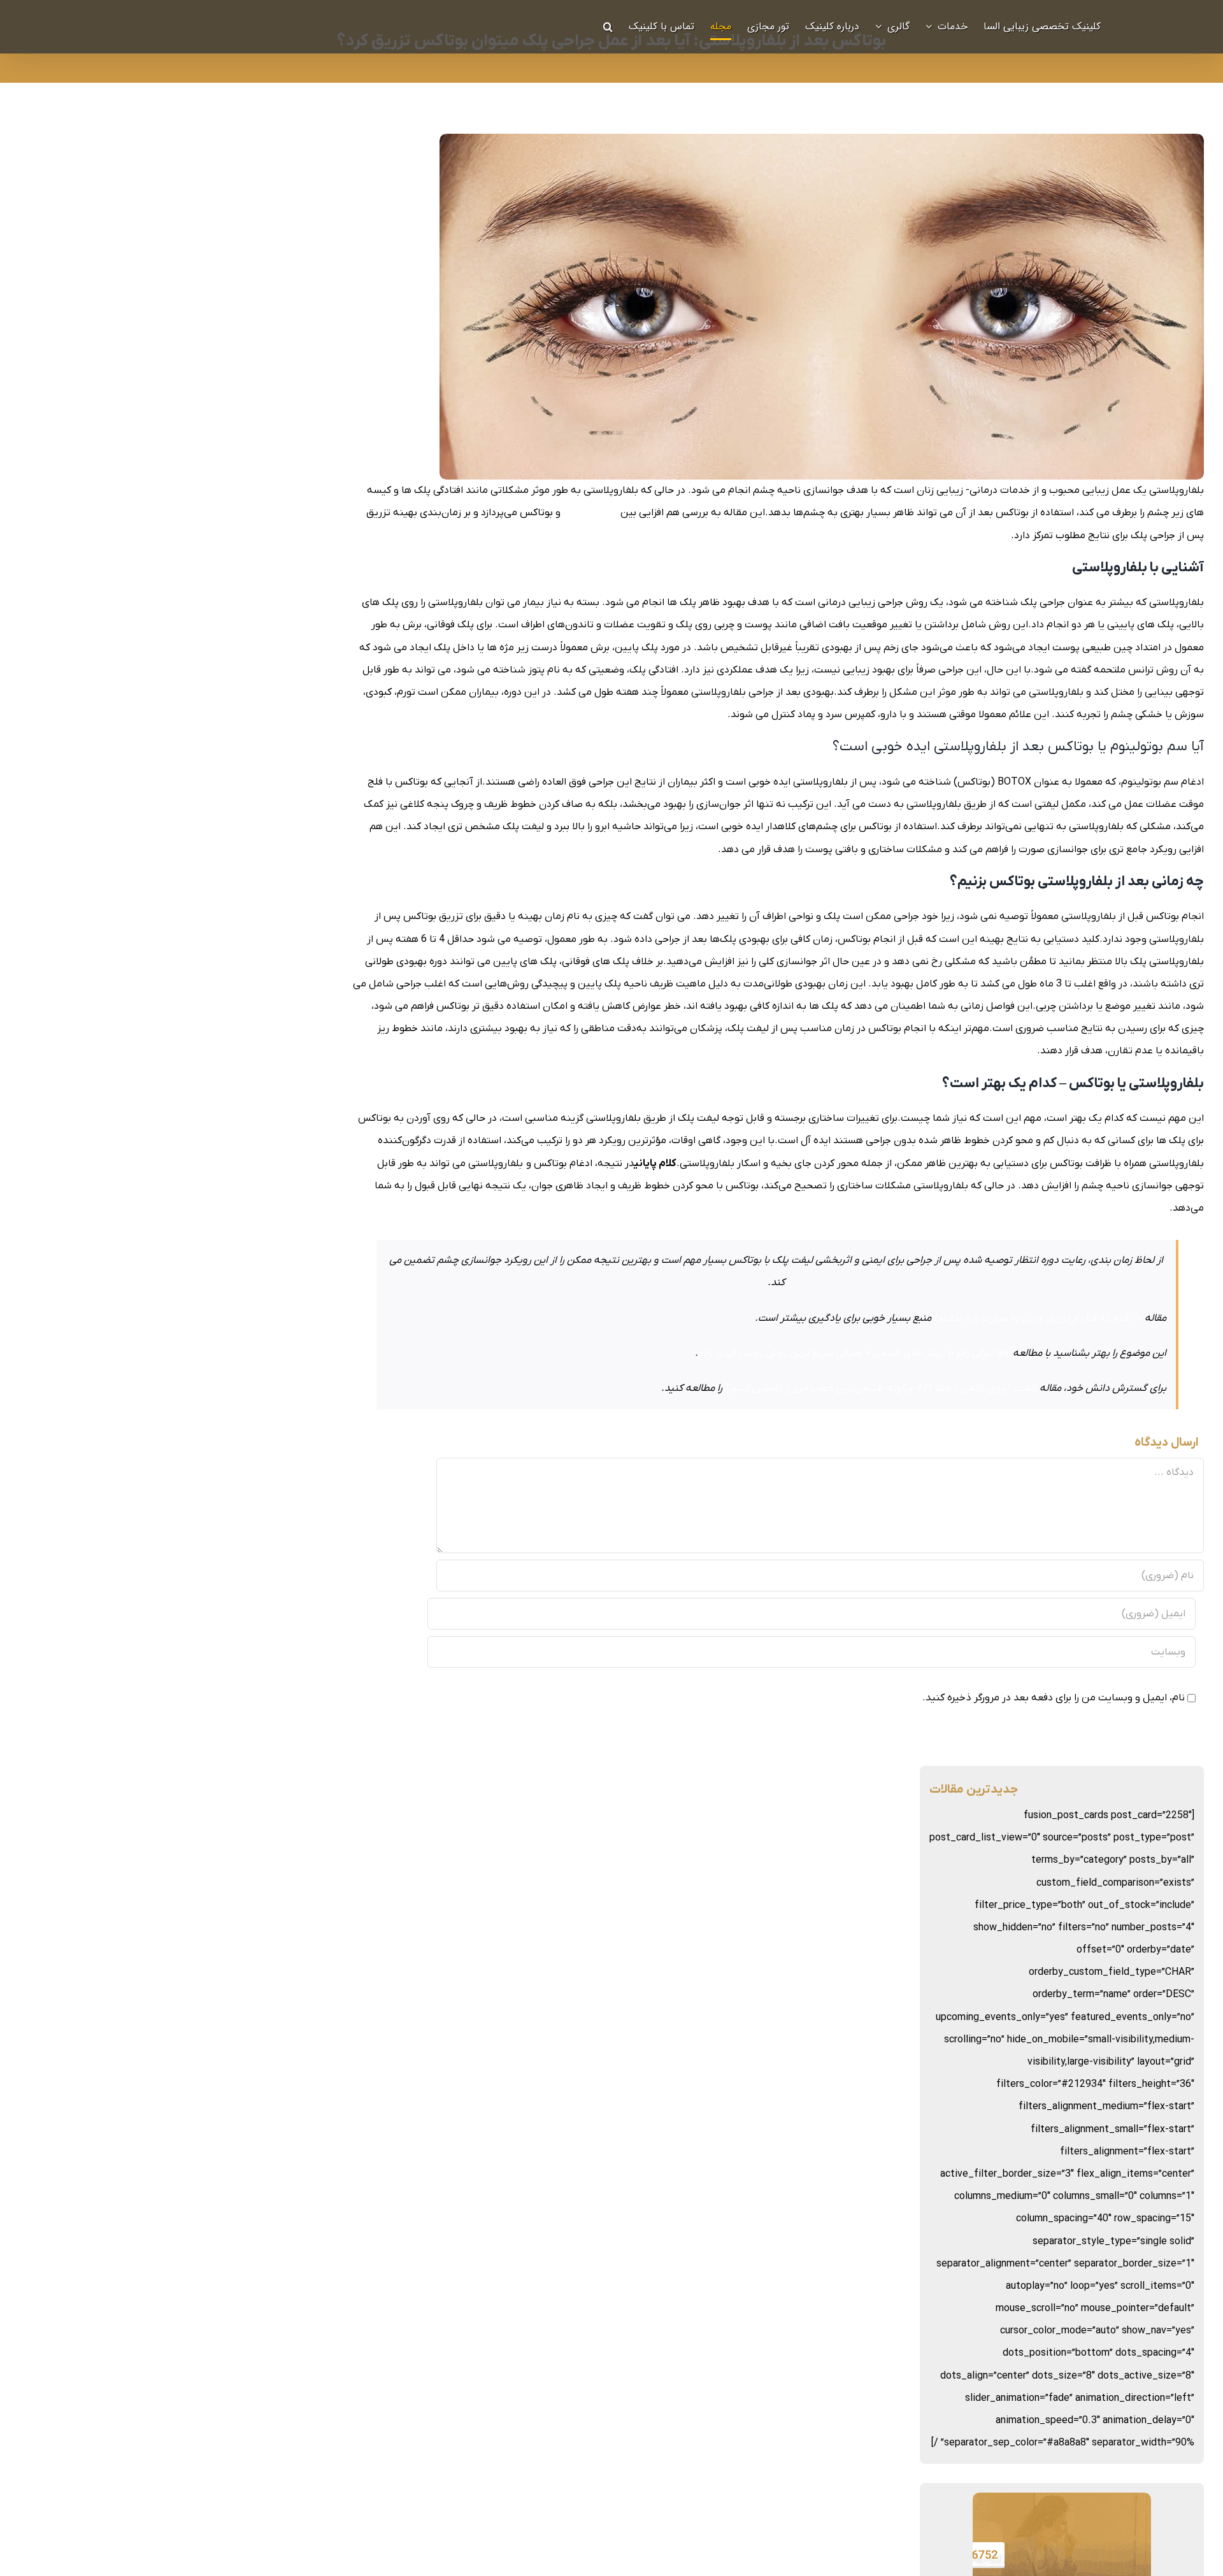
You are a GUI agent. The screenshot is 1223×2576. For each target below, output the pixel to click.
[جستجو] (608, 27)
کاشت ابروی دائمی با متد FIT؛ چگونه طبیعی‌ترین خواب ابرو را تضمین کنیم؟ (881, 1388)
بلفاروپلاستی (590, 513)
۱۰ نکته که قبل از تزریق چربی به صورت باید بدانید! (1038, 1318)
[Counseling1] (1062, 2503)
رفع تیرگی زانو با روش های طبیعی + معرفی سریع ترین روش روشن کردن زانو (854, 1353)
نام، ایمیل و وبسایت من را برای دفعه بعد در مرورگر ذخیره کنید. (1054, 1698)
